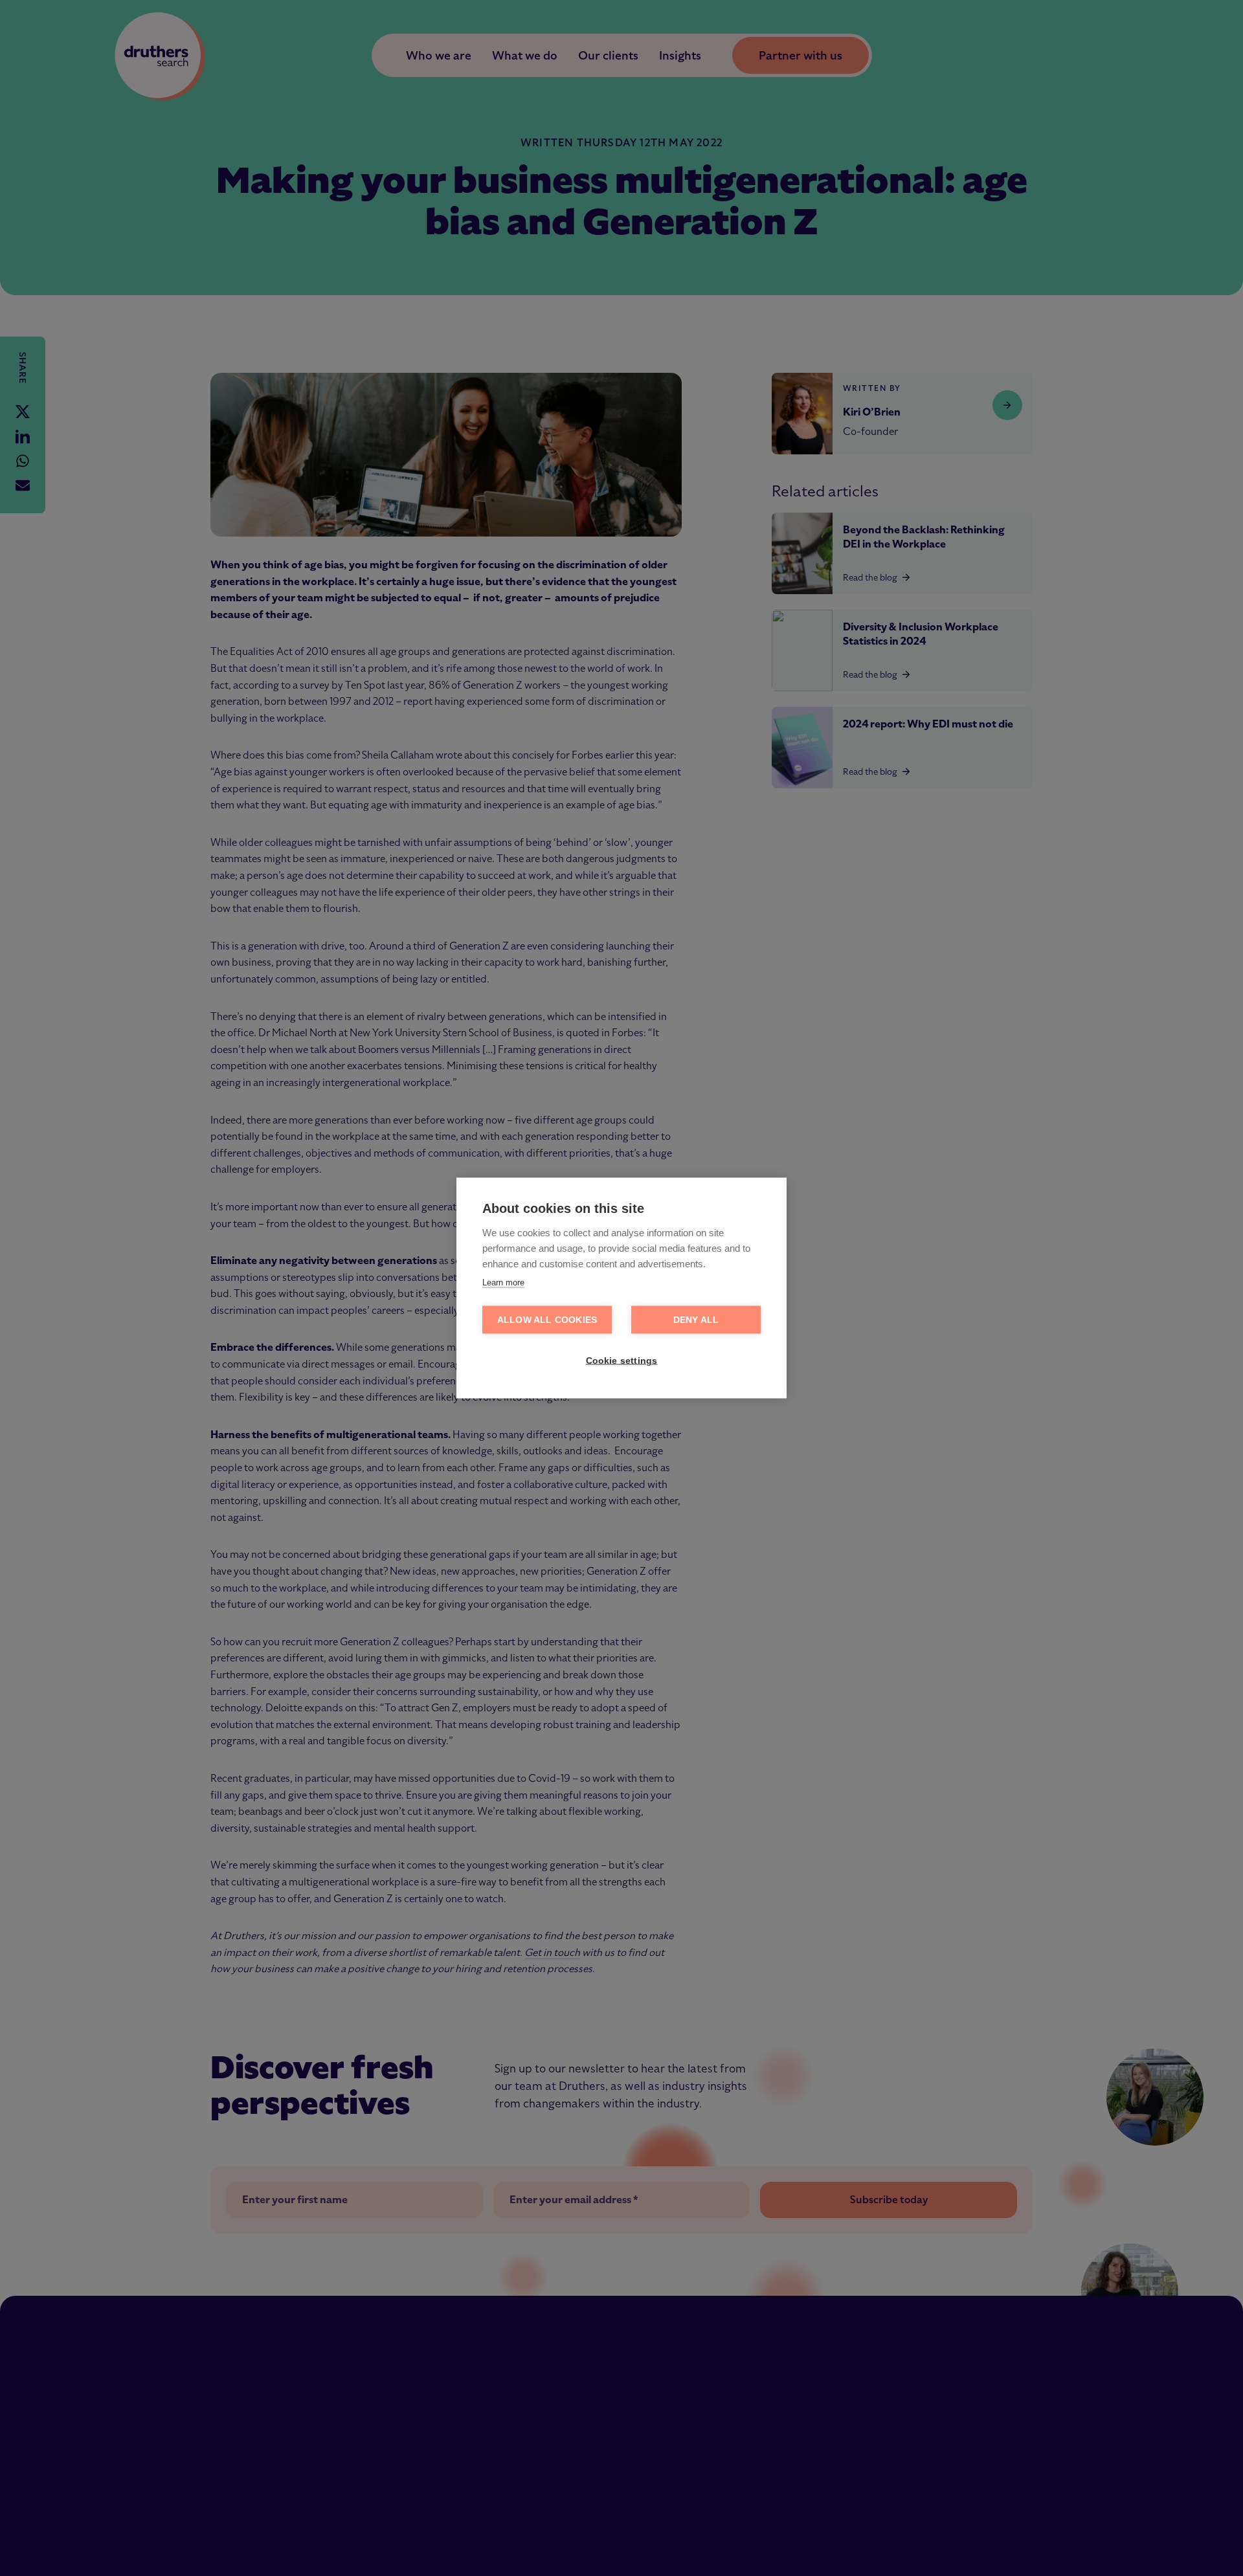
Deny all (696, 1320)
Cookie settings (622, 1361)
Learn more (503, 1282)
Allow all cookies (547, 1320)
